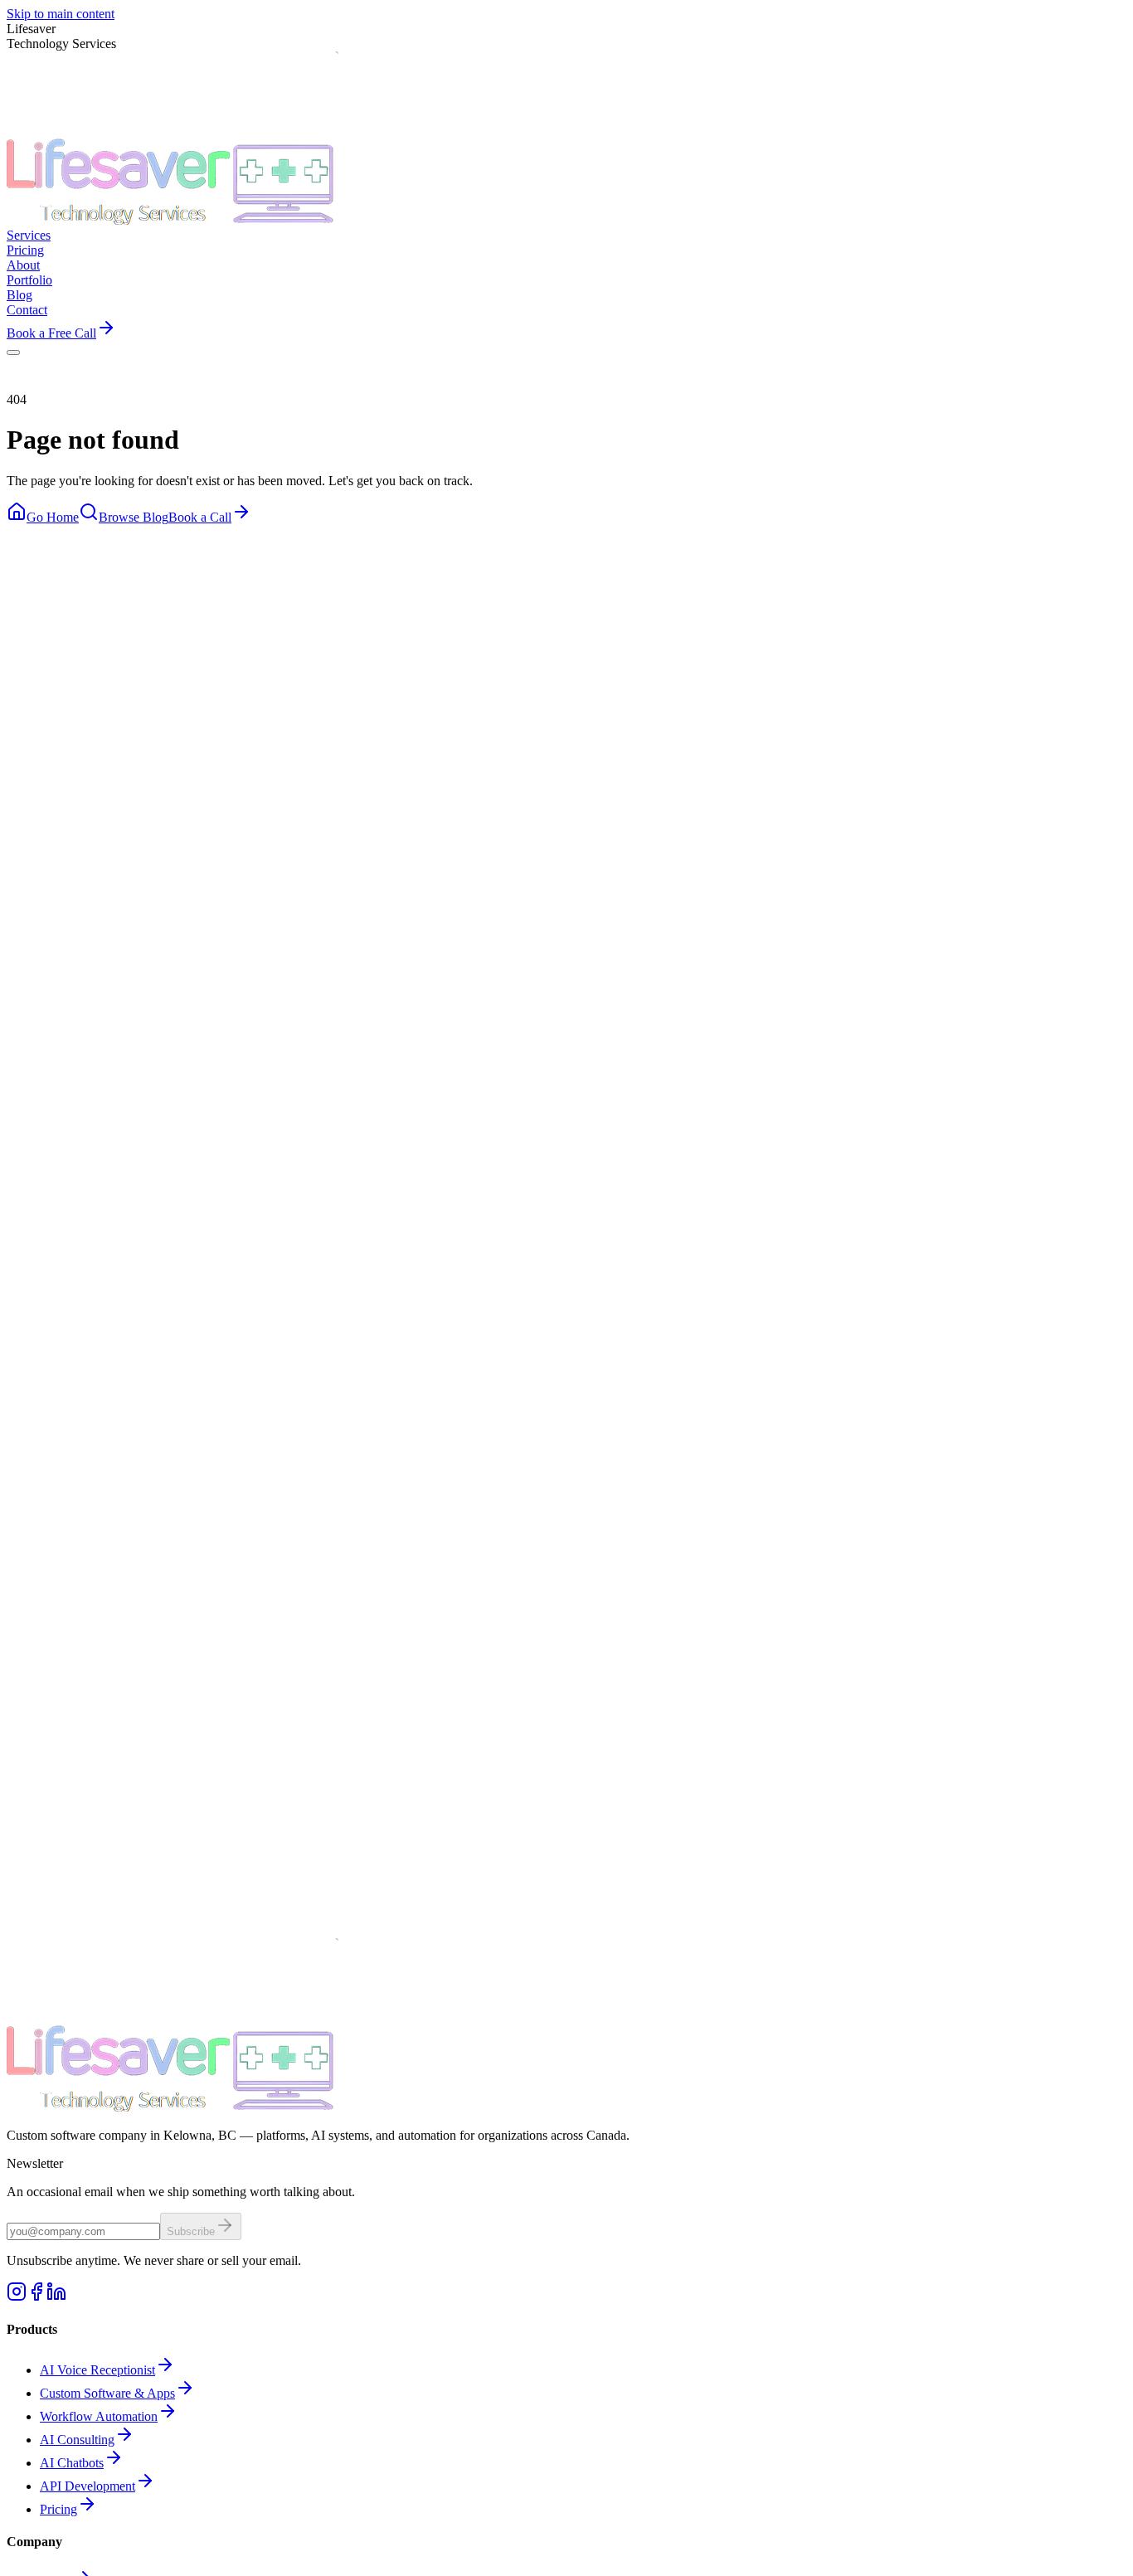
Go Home (53, 517)
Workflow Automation (99, 2416)
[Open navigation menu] (13, 352)
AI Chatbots (72, 2463)
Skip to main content (61, 14)
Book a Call (200, 517)
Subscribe (191, 2231)
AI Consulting (77, 2440)
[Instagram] (17, 2297)
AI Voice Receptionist (97, 2370)
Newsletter (35, 2163)
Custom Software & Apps (107, 2393)
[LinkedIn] (56, 2297)
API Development (88, 2486)
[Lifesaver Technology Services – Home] (173, 220)
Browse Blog (134, 517)
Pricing (58, 2509)
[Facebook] (36, 2297)
